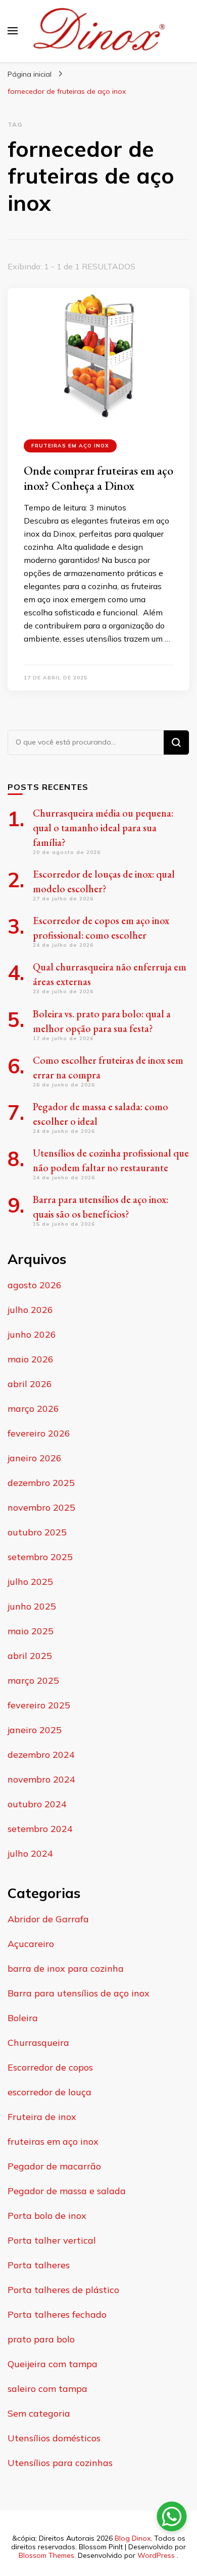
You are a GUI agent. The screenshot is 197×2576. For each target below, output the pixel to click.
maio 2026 (31, 1359)
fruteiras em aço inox (70, 446)
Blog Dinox (133, 2538)
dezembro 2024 (41, 1755)
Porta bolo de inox (47, 2216)
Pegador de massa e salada (67, 2191)
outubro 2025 (37, 1532)
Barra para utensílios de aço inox (79, 1993)
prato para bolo (41, 2339)
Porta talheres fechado (57, 2314)
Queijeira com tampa (53, 2364)
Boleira (23, 2018)
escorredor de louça (50, 2092)
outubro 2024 (37, 1804)
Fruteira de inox (42, 2117)
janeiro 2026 (35, 1458)
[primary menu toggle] (13, 31)
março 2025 (33, 1680)
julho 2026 (30, 1310)
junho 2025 (32, 1606)
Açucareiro (31, 1944)
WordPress (156, 2555)
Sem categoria (39, 2413)
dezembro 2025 (41, 1483)
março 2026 (33, 1409)
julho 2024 (30, 1853)
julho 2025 (30, 1582)
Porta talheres (39, 2265)
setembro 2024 (40, 1829)
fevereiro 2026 (39, 1433)
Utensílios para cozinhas (60, 2463)
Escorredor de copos (50, 2067)
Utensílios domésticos (54, 2438)
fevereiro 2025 (39, 1705)
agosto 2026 (35, 1285)
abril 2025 (30, 1656)
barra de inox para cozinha (66, 1968)
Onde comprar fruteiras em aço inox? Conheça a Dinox (98, 478)
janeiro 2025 (35, 1730)
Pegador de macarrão (54, 2166)
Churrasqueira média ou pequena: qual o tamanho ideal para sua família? (103, 828)
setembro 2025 (40, 1557)
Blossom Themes (46, 2555)
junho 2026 (32, 1334)
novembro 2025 (41, 1507)
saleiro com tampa (47, 2389)
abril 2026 (30, 1384)
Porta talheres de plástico (63, 2290)
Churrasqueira (38, 2043)
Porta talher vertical (52, 2240)
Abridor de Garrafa (48, 1919)
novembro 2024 (41, 1779)
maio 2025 (31, 1631)
